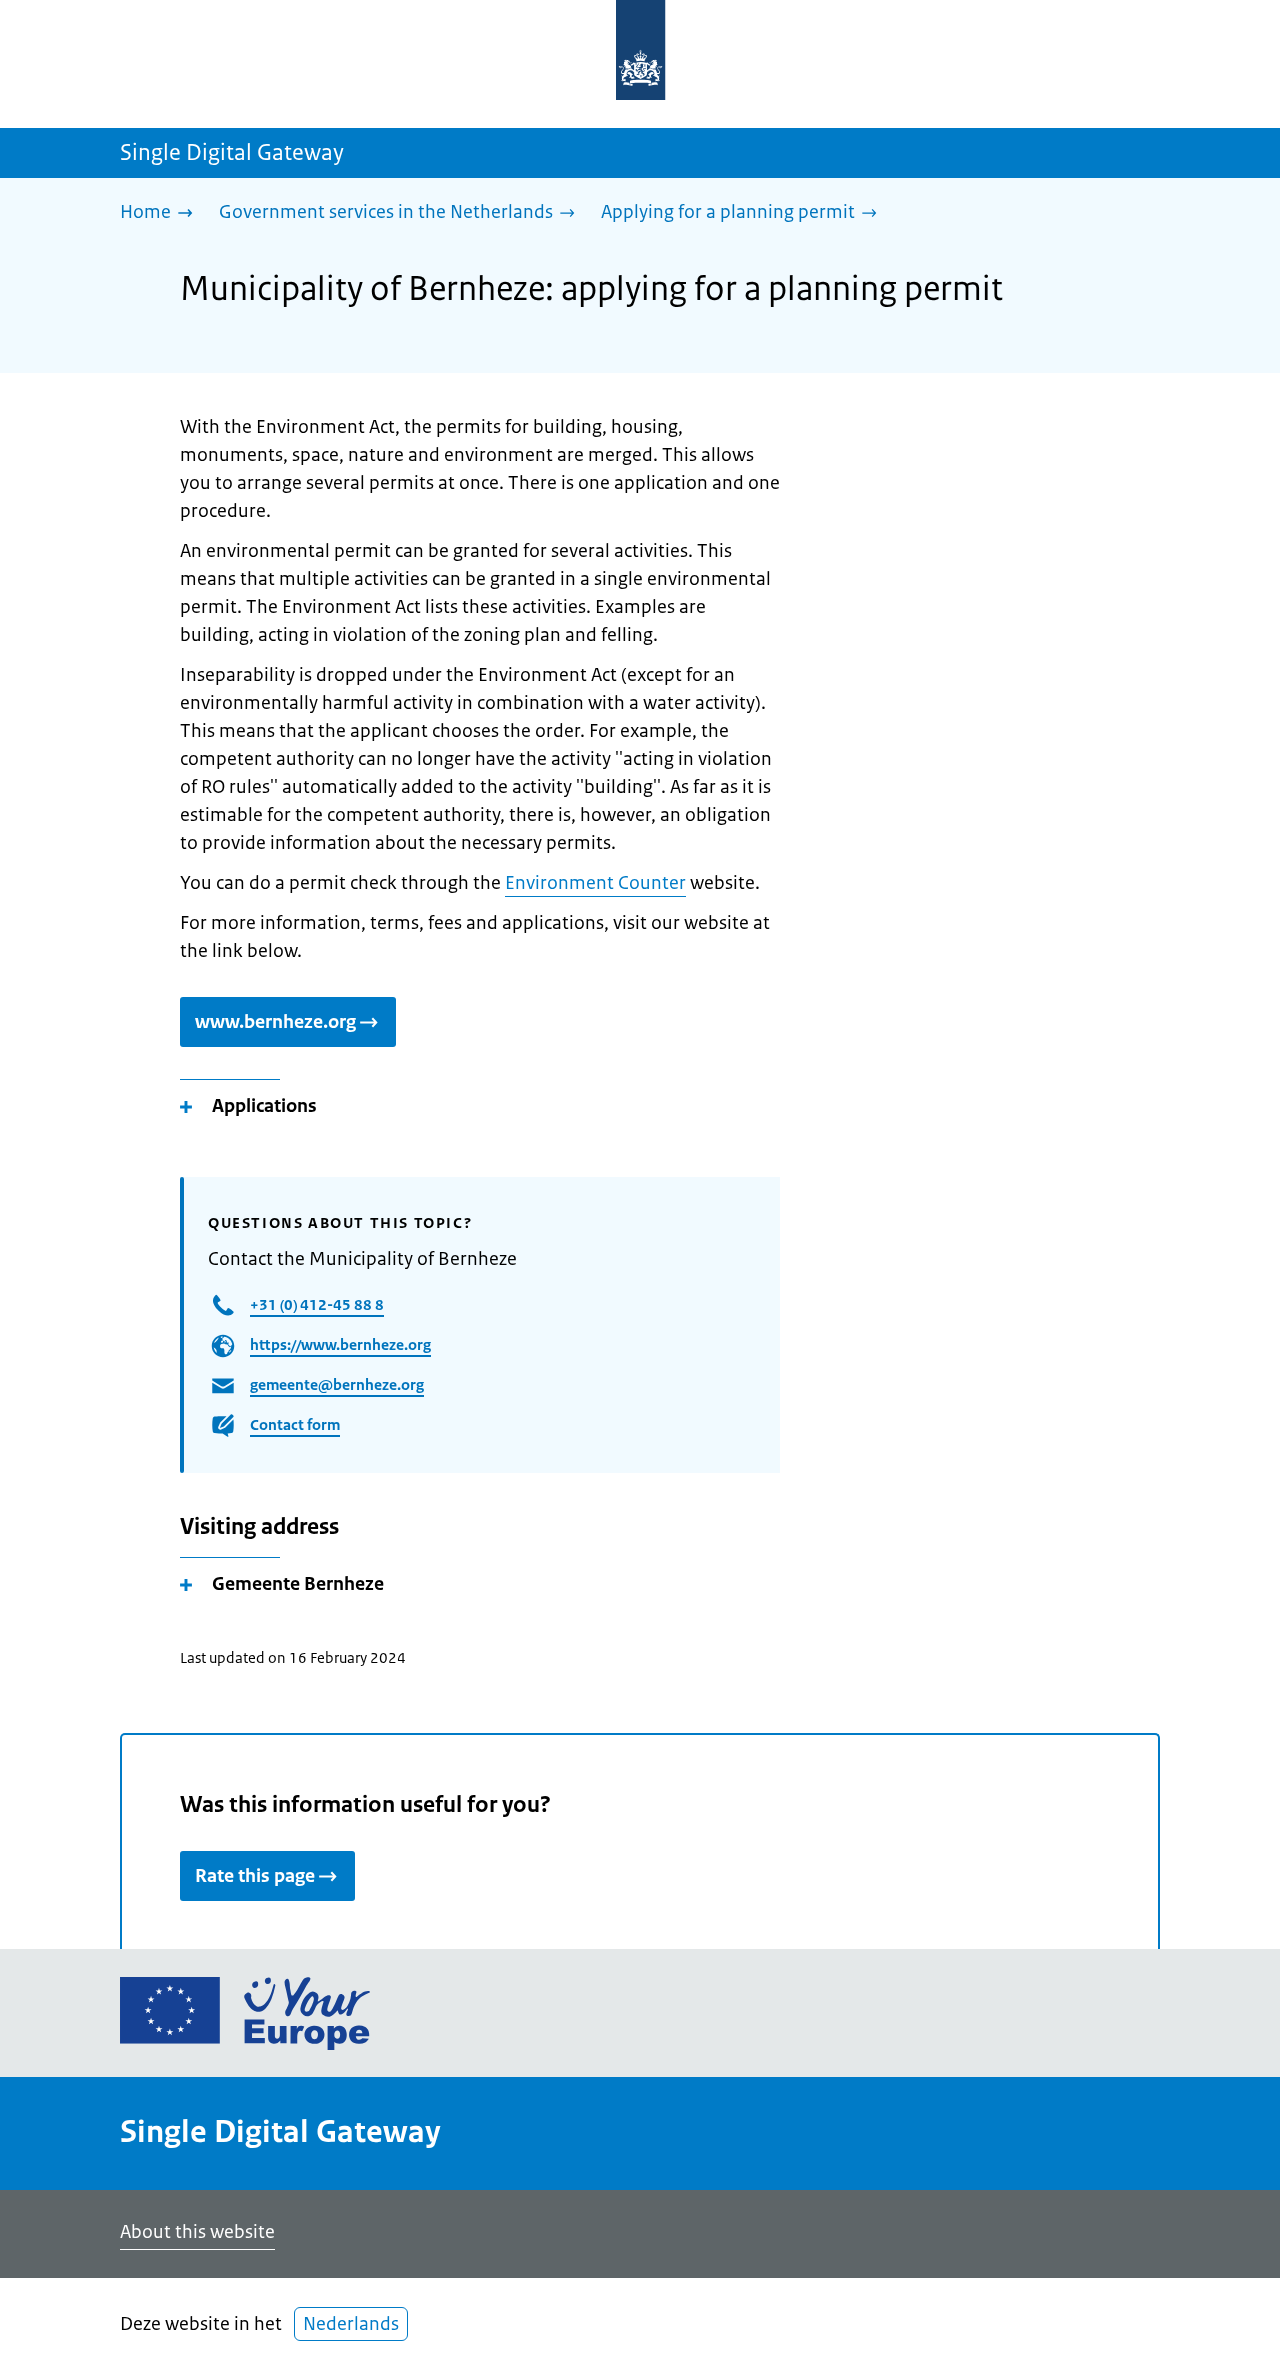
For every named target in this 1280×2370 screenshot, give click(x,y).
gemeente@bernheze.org (337, 1384)
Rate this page (255, 1876)
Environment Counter (595, 883)
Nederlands (351, 2324)
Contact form (295, 1424)
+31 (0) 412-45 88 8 (317, 1304)
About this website (197, 2232)
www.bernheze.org (275, 1022)
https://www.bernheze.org (340, 1344)
